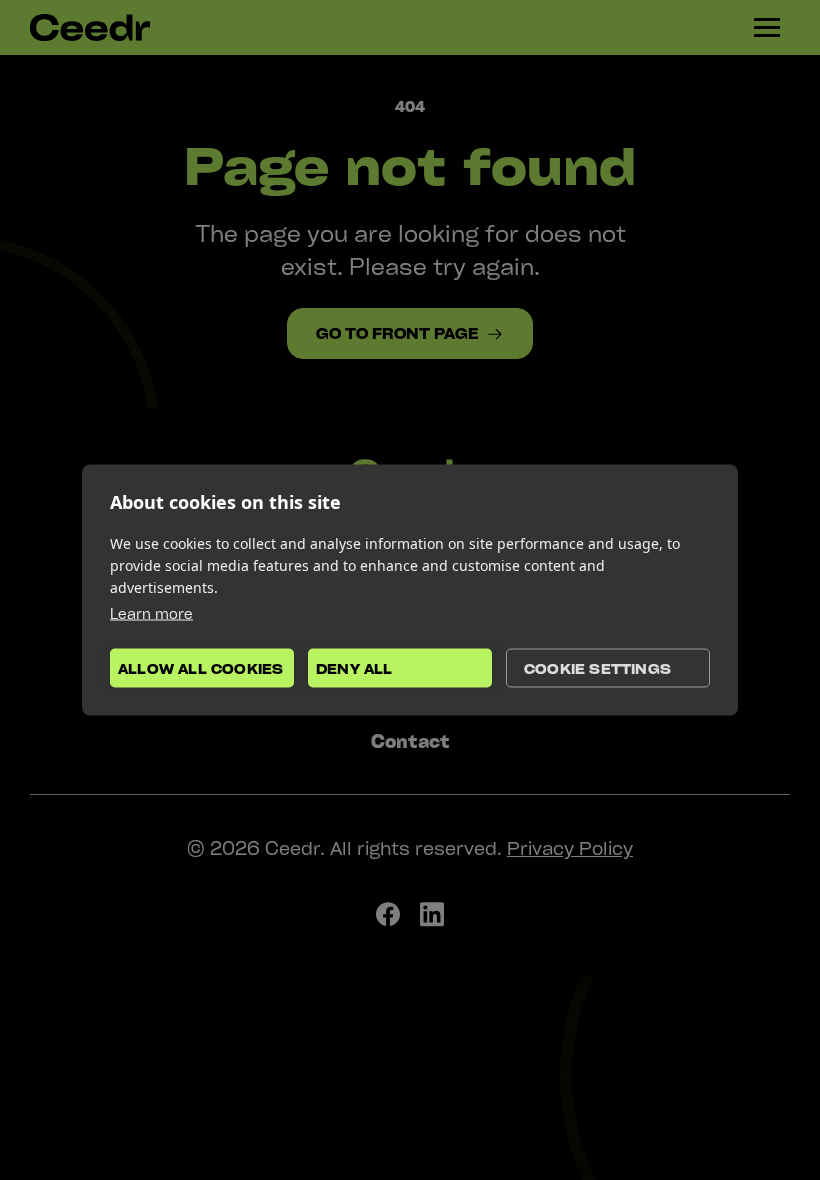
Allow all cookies (200, 668)
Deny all (354, 668)
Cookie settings (597, 668)
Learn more (151, 613)
